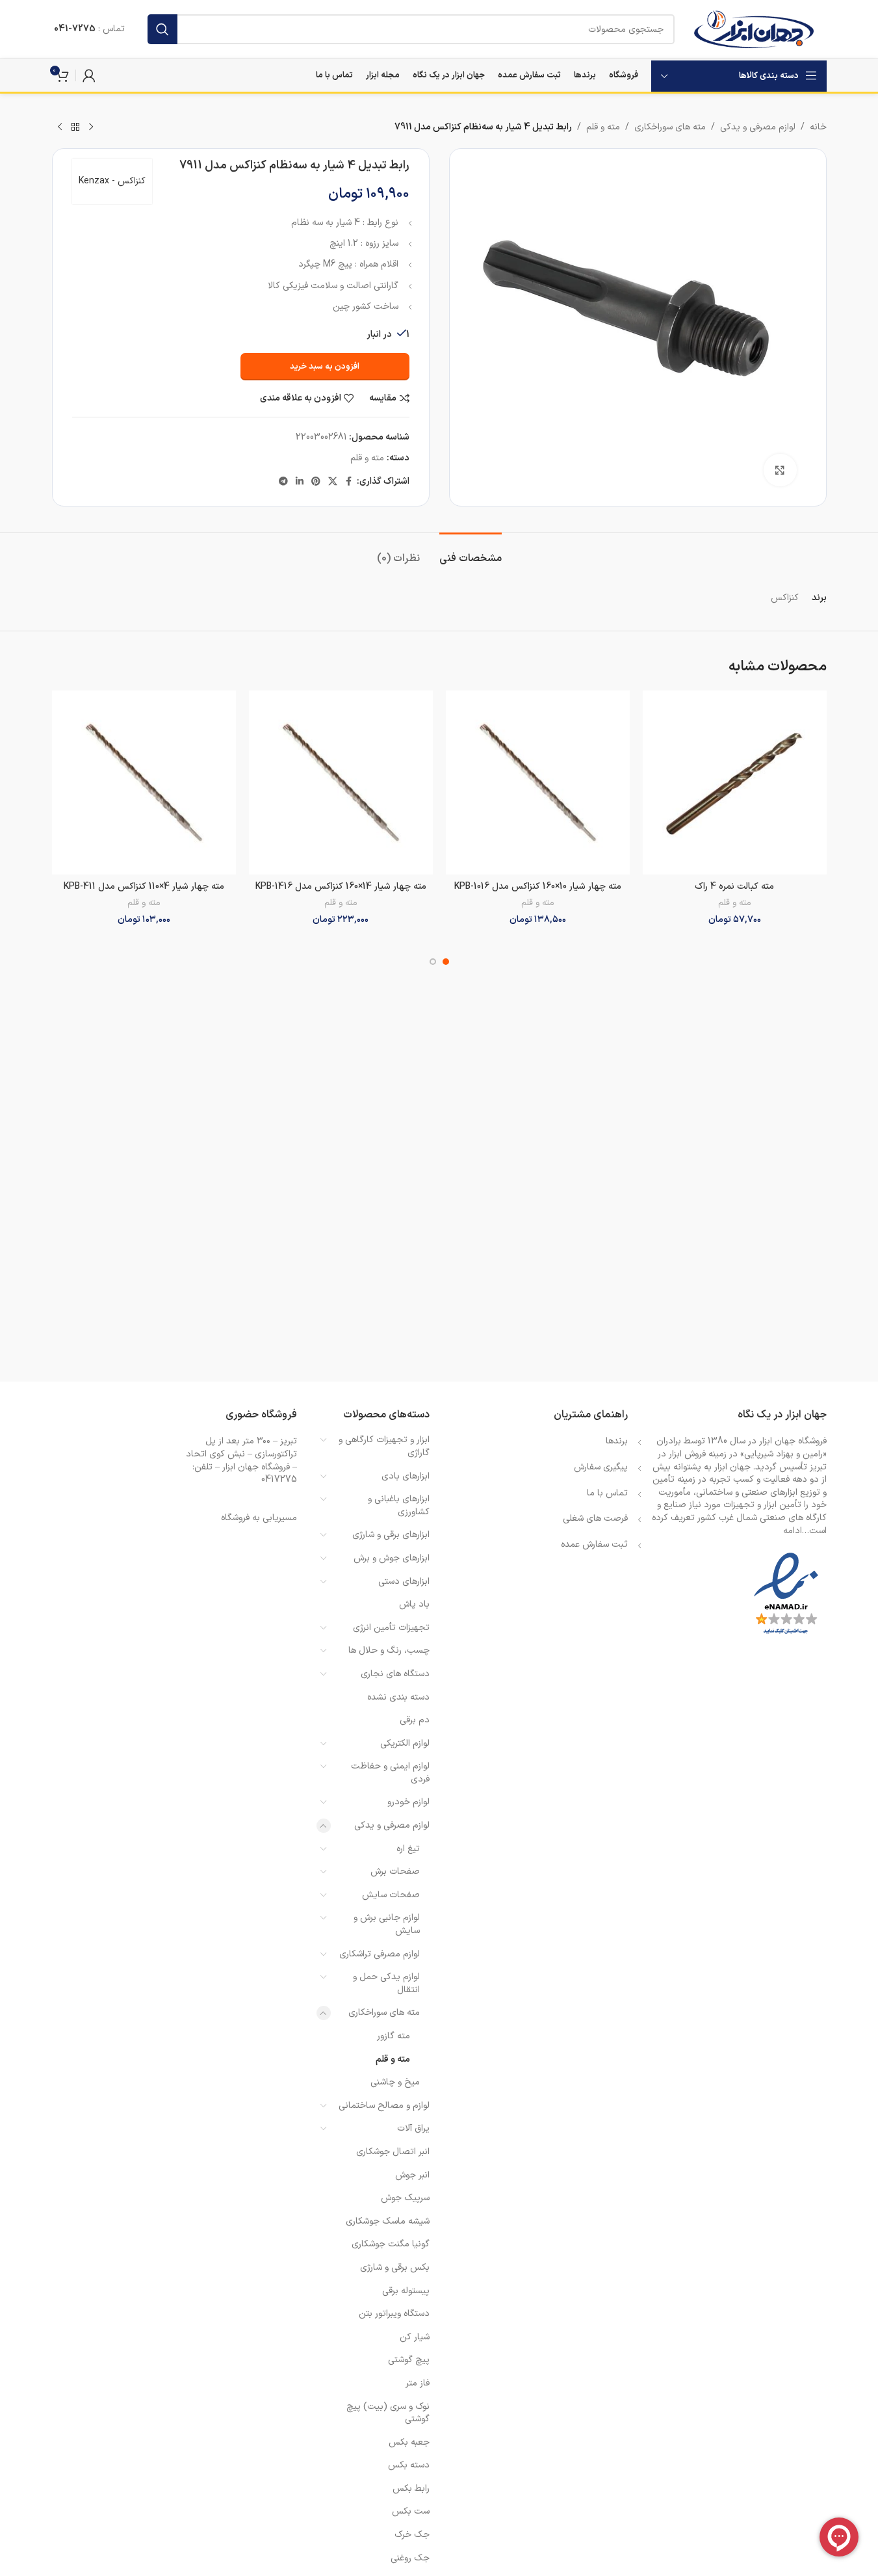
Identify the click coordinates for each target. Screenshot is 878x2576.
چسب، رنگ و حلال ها (389, 1650)
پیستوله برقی (406, 2291)
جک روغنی (410, 2558)
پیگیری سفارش (601, 1467)
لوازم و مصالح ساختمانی (384, 2106)
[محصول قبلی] (91, 127)
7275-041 (75, 29)
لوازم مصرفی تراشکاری (380, 1954)
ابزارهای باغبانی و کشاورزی (399, 1505)
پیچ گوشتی (409, 2360)
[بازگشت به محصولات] (75, 127)
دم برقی (415, 1720)
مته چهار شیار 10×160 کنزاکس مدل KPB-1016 (538, 887)
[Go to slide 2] (433, 962)
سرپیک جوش (405, 2198)
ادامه (793, 1531)
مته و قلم (603, 127)
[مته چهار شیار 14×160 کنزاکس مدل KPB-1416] (341, 782)
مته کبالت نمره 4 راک (734, 887)
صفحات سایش (391, 1895)
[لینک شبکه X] (333, 482)
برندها (617, 1441)
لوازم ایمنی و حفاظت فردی (390, 1773)
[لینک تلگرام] (283, 482)
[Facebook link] (349, 482)
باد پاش (414, 1604)
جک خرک (412, 2535)
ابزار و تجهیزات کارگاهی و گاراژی (384, 1446)
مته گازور (394, 2036)
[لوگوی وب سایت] (754, 29)
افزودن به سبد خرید (325, 367)
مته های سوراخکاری (670, 127)
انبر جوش (412, 2175)
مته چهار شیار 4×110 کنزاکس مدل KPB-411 (144, 887)
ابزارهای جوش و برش (392, 1558)
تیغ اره (408, 1849)
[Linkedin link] (300, 482)
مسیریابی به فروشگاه (259, 1518)
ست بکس (411, 2511)
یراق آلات (413, 2128)
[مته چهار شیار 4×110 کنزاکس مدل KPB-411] (144, 782)
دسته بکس (409, 2465)
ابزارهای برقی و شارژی (391, 1535)
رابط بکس (411, 2489)
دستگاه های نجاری (395, 1674)
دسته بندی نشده (398, 1697)
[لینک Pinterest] (316, 482)
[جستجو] (162, 29)
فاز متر (418, 2383)
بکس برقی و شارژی (395, 2267)
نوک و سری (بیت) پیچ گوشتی (388, 2413)
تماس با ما (607, 1493)
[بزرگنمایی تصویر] (780, 470)
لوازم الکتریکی (405, 1743)
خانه (818, 127)
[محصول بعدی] (60, 127)
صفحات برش (395, 1872)
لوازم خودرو (408, 1802)
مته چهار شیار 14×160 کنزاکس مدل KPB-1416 (341, 887)
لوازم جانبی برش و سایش (387, 1924)
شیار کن (415, 2337)
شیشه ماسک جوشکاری (388, 2221)
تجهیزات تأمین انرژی (391, 1628)
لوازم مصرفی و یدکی (758, 127)
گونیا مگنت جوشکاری (391, 2244)
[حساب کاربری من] (89, 75)
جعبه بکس (409, 2442)
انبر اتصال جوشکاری (393, 2152)
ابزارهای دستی (404, 1582)
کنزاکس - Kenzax (112, 181)
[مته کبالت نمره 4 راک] (735, 782)
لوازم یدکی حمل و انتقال (386, 1983)
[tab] (471, 552)
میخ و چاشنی (395, 2082)
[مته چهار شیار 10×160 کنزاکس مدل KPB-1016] (538, 782)
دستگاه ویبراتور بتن (394, 2314)
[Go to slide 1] (446, 962)
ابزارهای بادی (406, 1476)
